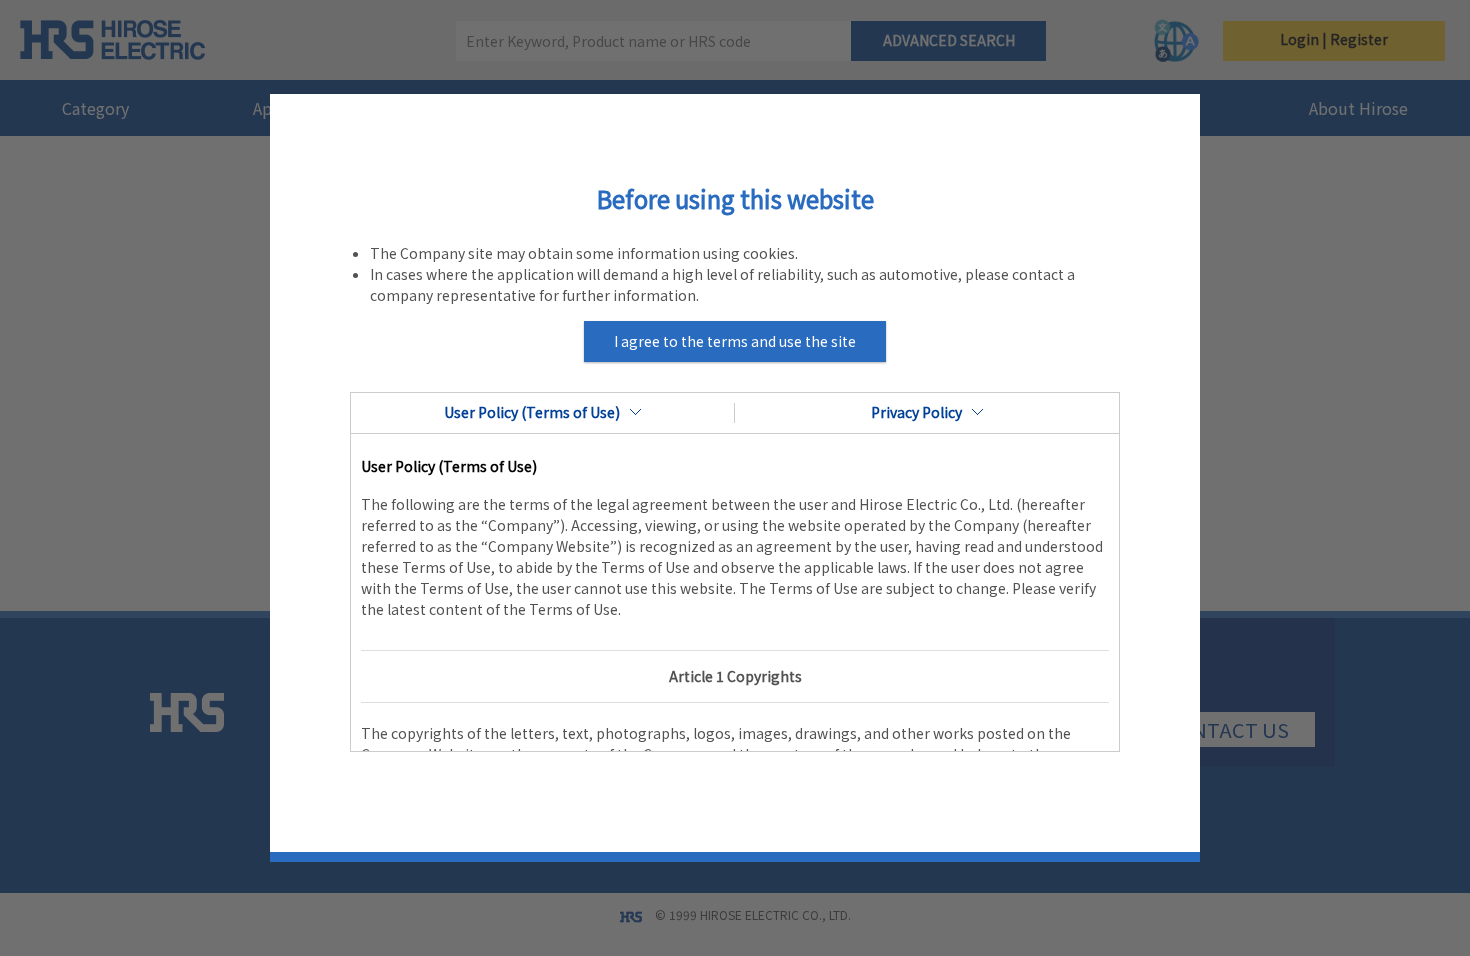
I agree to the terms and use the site (735, 341)
